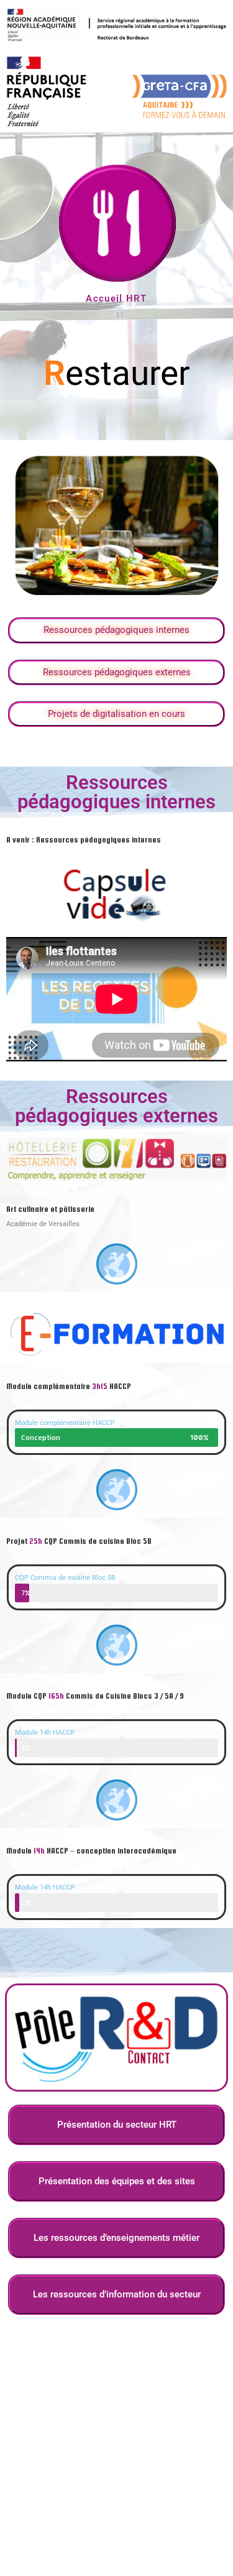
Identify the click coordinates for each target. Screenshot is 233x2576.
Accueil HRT (116, 298)
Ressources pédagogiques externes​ (117, 672)
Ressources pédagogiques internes (116, 630)
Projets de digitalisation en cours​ (116, 714)
